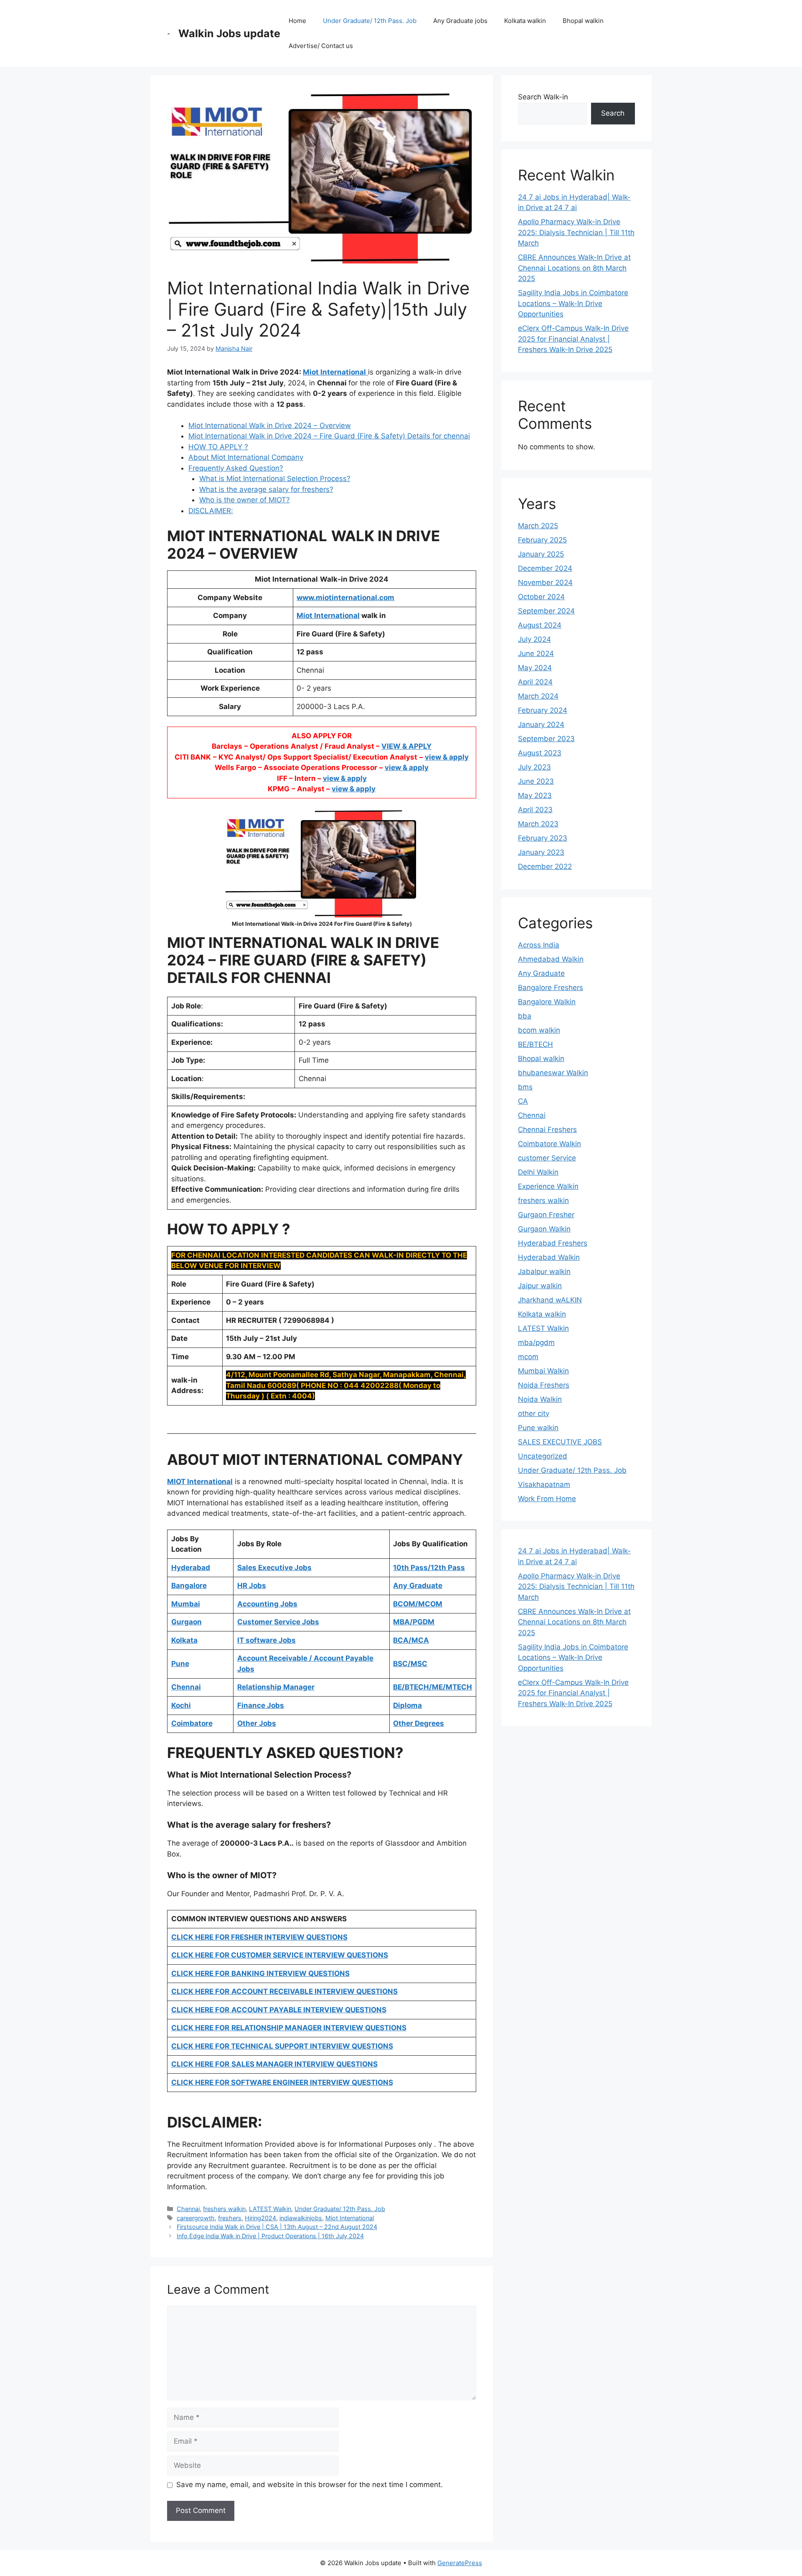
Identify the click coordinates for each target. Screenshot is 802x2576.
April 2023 (535, 810)
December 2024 (545, 568)
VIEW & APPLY (406, 746)
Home (297, 21)
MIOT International (200, 1482)
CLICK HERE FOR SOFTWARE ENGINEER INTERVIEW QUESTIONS (282, 2082)
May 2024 (535, 668)
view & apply (447, 757)
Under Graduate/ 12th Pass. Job (370, 21)
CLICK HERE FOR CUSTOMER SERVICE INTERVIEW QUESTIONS (280, 1955)
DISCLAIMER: (211, 511)
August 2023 (540, 753)
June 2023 (536, 781)
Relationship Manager (276, 1687)
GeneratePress (460, 2563)
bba (525, 1016)
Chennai (188, 2209)
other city (534, 1413)
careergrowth (196, 2218)
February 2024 (543, 710)
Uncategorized (543, 1456)
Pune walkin (538, 1428)
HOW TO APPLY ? (218, 447)
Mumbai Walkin (543, 1371)
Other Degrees (419, 1723)
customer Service (547, 1158)
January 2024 (541, 724)
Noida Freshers (544, 1385)
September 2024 (546, 611)
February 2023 (543, 838)
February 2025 (542, 540)
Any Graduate (541, 973)
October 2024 (541, 597)
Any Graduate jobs (460, 21)
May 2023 (535, 795)
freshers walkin (224, 2209)
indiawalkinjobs (301, 2218)
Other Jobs (257, 1723)
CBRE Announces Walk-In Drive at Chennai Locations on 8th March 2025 (574, 268)
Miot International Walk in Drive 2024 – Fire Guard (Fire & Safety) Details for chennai (329, 436)
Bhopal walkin (583, 21)
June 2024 (536, 653)
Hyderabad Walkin (549, 1257)
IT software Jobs (266, 1640)
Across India (539, 945)
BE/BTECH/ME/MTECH (433, 1687)
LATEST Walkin (270, 2209)
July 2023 (534, 767)
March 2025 (538, 526)
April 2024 (535, 682)
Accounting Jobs (267, 1604)
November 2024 (545, 583)
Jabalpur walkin (544, 1272)
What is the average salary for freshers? (266, 489)
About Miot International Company (246, 457)
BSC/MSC (410, 1664)
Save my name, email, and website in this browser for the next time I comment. (310, 2485)
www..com (345, 598)
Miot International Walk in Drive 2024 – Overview (270, 426)
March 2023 (538, 824)
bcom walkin (539, 1030)
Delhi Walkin (538, 1172)
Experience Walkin (548, 1186)
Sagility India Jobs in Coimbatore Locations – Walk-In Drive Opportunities (573, 303)
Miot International (328, 616)
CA (523, 1101)
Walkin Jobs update (229, 33)
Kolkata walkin (525, 21)
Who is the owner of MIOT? (245, 500)
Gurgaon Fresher (546, 1215)
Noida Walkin (540, 1399)
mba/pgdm (536, 1342)
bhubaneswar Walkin (553, 1073)
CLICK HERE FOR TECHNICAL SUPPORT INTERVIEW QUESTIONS (282, 2046)
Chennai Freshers (547, 1130)
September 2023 (546, 739)
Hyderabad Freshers (553, 1243)
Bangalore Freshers (551, 988)
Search (613, 113)
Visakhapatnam (544, 1484)
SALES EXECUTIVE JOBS (560, 1442)
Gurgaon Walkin (544, 1229)
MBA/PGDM (414, 1622)
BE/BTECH (536, 1044)
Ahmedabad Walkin (551, 959)
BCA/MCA (411, 1640)
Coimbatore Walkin (549, 1144)
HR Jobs (252, 1586)
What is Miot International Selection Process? (275, 479)
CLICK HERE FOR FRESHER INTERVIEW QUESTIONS (259, 1937)
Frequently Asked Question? (236, 468)
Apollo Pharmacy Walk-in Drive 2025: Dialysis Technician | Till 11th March (576, 232)
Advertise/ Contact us (321, 46)
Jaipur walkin (540, 1286)
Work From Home (547, 1499)
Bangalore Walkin (547, 1002)
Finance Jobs (261, 1705)
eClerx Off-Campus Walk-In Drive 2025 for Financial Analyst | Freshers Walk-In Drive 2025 (573, 339)
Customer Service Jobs (278, 1622)
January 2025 (541, 554)
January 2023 (541, 852)
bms (525, 1087)
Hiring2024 (260, 2218)
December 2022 (545, 866)
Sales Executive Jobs (274, 1568)
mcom (528, 1357)
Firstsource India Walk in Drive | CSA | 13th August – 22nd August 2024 (277, 2227)
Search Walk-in (543, 97)
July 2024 (534, 639)
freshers (230, 2218)
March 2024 (538, 696)
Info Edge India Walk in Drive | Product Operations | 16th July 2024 (270, 2236)
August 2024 (540, 625)
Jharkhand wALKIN (550, 1300)
